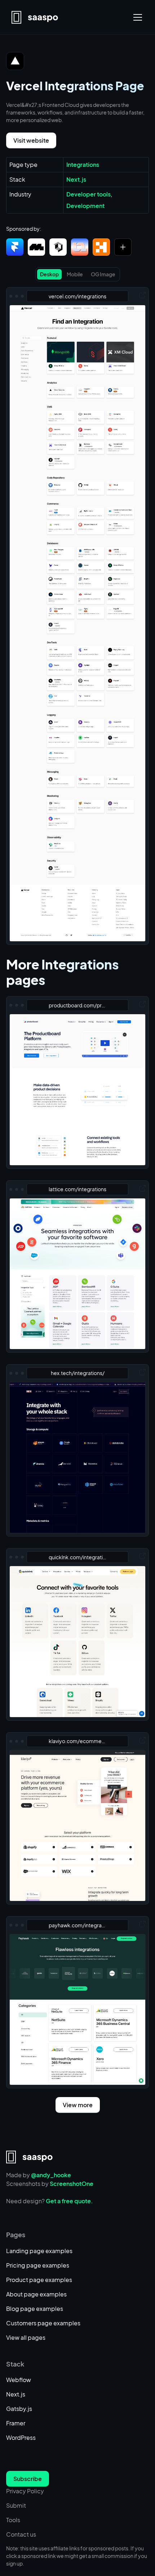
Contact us (21, 2534)
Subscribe (28, 2479)
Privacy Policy (25, 2491)
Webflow (19, 2380)
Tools (13, 2520)
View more (78, 2105)
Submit (16, 2505)
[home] (35, 17)
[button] (136, 17)
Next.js (16, 2394)
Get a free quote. (69, 2201)
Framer (16, 2423)
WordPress (21, 2437)
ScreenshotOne (72, 2184)
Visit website (31, 140)
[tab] (49, 274)
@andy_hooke (51, 2175)
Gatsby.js (19, 2409)
